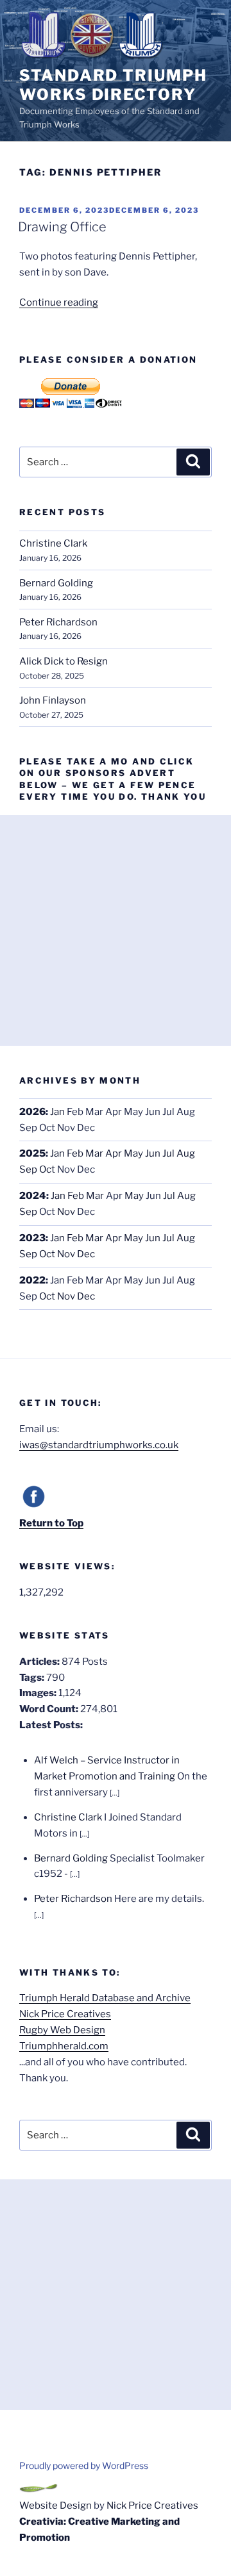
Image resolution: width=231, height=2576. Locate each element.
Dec (86, 1254)
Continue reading (59, 302)
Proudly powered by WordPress (84, 2465)
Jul (168, 1153)
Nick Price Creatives (65, 2014)
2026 (32, 1112)
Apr (114, 1153)
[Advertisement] (116, 930)
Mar (94, 1153)
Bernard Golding (56, 583)
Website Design (56, 2506)
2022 (32, 1280)
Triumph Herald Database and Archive (105, 1998)
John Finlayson (53, 700)
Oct (47, 1169)
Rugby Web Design (62, 2030)
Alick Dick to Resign (64, 661)
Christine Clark (53, 543)
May (133, 1153)
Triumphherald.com (64, 2046)
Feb (75, 1153)
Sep (28, 1169)
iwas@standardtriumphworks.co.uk (99, 1445)
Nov (66, 1212)
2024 (33, 1196)
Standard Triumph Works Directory (113, 85)
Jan (57, 1112)
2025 (32, 1153)
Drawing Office (62, 227)
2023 (32, 1238)
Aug (186, 1153)
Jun (153, 1153)
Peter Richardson (58, 622)
